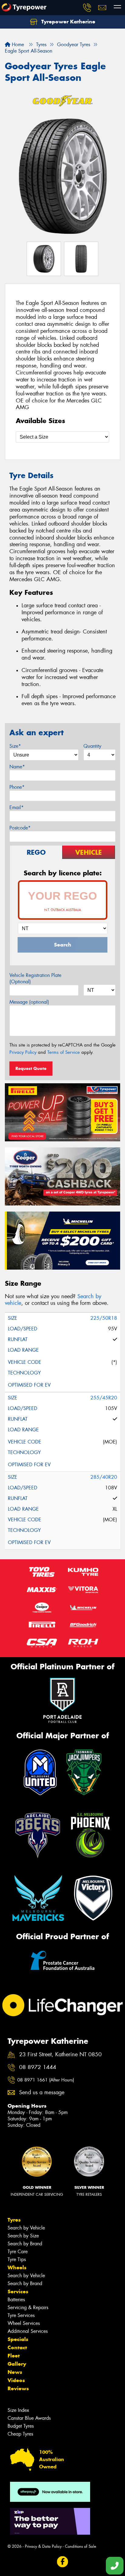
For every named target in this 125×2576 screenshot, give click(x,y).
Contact (17, 2347)
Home (17, 45)
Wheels (17, 2267)
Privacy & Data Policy (43, 2546)
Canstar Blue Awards (29, 2418)
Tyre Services (21, 2315)
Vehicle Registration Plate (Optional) (35, 978)
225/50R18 (104, 1318)
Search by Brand (25, 2244)
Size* (15, 746)
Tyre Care (18, 2252)
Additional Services (28, 2331)
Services (18, 2292)
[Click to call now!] (87, 8)
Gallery (17, 2364)
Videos (16, 2380)
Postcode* (20, 828)
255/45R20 (104, 1398)
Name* (17, 767)
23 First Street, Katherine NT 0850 (60, 2055)
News (15, 2372)
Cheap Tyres (20, 2434)
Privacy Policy (23, 1052)
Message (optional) (29, 1002)
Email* (17, 807)
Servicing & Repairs (28, 2307)
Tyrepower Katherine (68, 22)
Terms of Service (64, 1052)
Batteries (16, 2300)
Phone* (17, 787)
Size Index (18, 2410)
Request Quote (31, 1068)
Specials (18, 2339)
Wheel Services (24, 2323)
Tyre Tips (17, 2259)
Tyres (14, 2220)
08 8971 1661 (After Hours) (46, 2080)
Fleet (14, 2356)
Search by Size (23, 2236)
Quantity (92, 746)
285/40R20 (104, 1477)
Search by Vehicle (26, 2228)
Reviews (18, 2388)
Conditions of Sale (81, 2546)
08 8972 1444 (38, 2067)
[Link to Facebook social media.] (63, 2562)
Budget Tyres (21, 2426)
